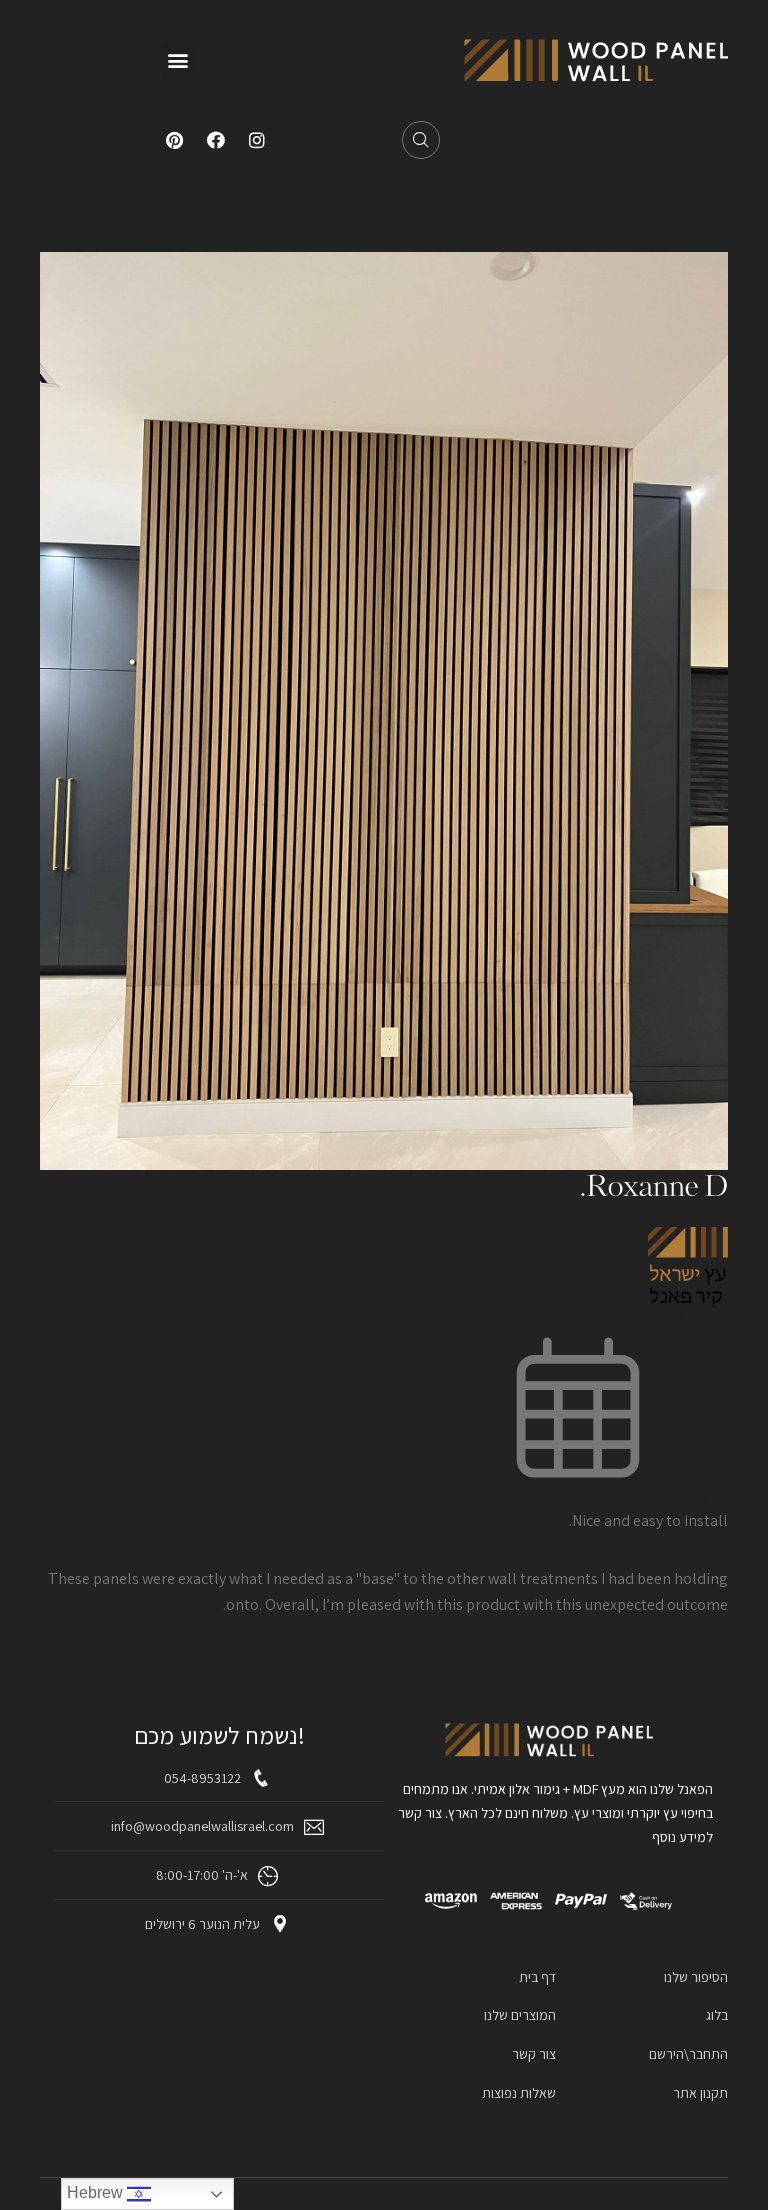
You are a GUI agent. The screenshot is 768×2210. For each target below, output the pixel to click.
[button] (177, 60)
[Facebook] (216, 140)
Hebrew (97, 2192)
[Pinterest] (175, 140)
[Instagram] (257, 140)
